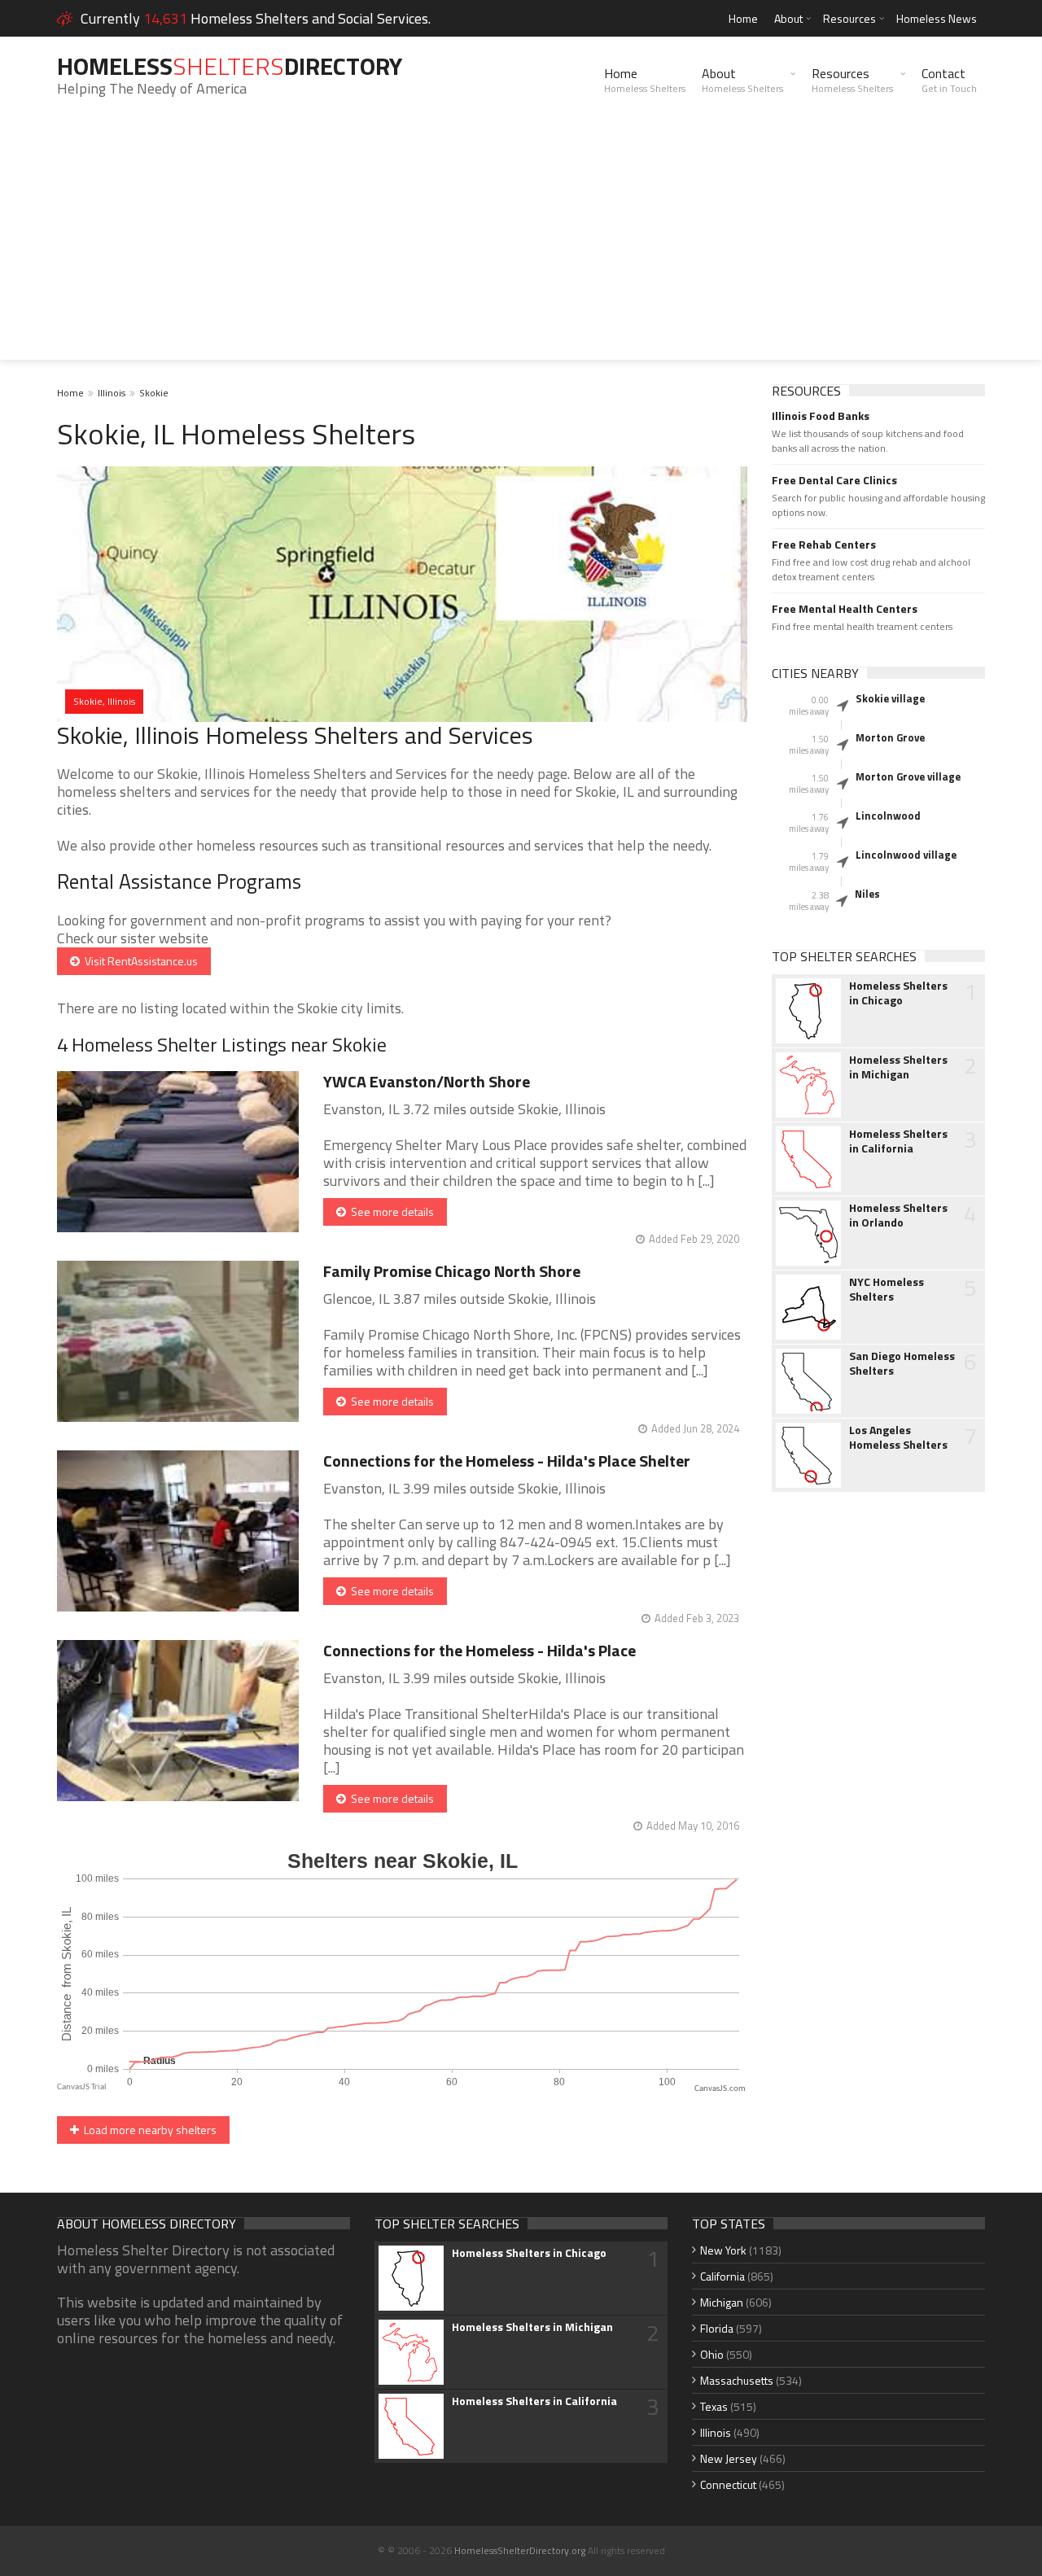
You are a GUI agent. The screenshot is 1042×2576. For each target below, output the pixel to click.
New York (723, 2250)
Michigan (722, 2302)
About (788, 18)
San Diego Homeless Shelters (902, 1363)
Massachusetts (737, 2380)
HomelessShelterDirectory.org (520, 2550)
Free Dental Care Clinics (834, 480)
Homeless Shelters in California (898, 1141)
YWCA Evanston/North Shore (427, 1081)
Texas (714, 2406)
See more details (390, 1211)
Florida (717, 2328)
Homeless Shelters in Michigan (898, 1067)
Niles (867, 894)
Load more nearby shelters (148, 2130)
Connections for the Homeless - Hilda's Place (479, 1650)
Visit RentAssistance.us (139, 961)
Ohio (712, 2354)
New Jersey (729, 2458)
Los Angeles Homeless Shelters (898, 1437)
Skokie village (890, 698)
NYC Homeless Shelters (887, 1289)
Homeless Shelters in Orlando (898, 1215)
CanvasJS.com (720, 2089)
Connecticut (728, 2484)
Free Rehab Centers (824, 545)
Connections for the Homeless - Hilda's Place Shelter (507, 1461)
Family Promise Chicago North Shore (452, 1271)
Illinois (112, 393)
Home (743, 18)
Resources (849, 18)
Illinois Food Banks (821, 416)
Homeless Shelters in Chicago (898, 993)
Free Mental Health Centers (845, 609)
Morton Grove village (908, 776)
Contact (949, 80)
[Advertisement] (521, 246)
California (722, 2276)
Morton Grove (890, 737)
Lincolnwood (888, 816)
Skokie (154, 393)
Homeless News (937, 18)
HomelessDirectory (230, 66)
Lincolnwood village (906, 855)
